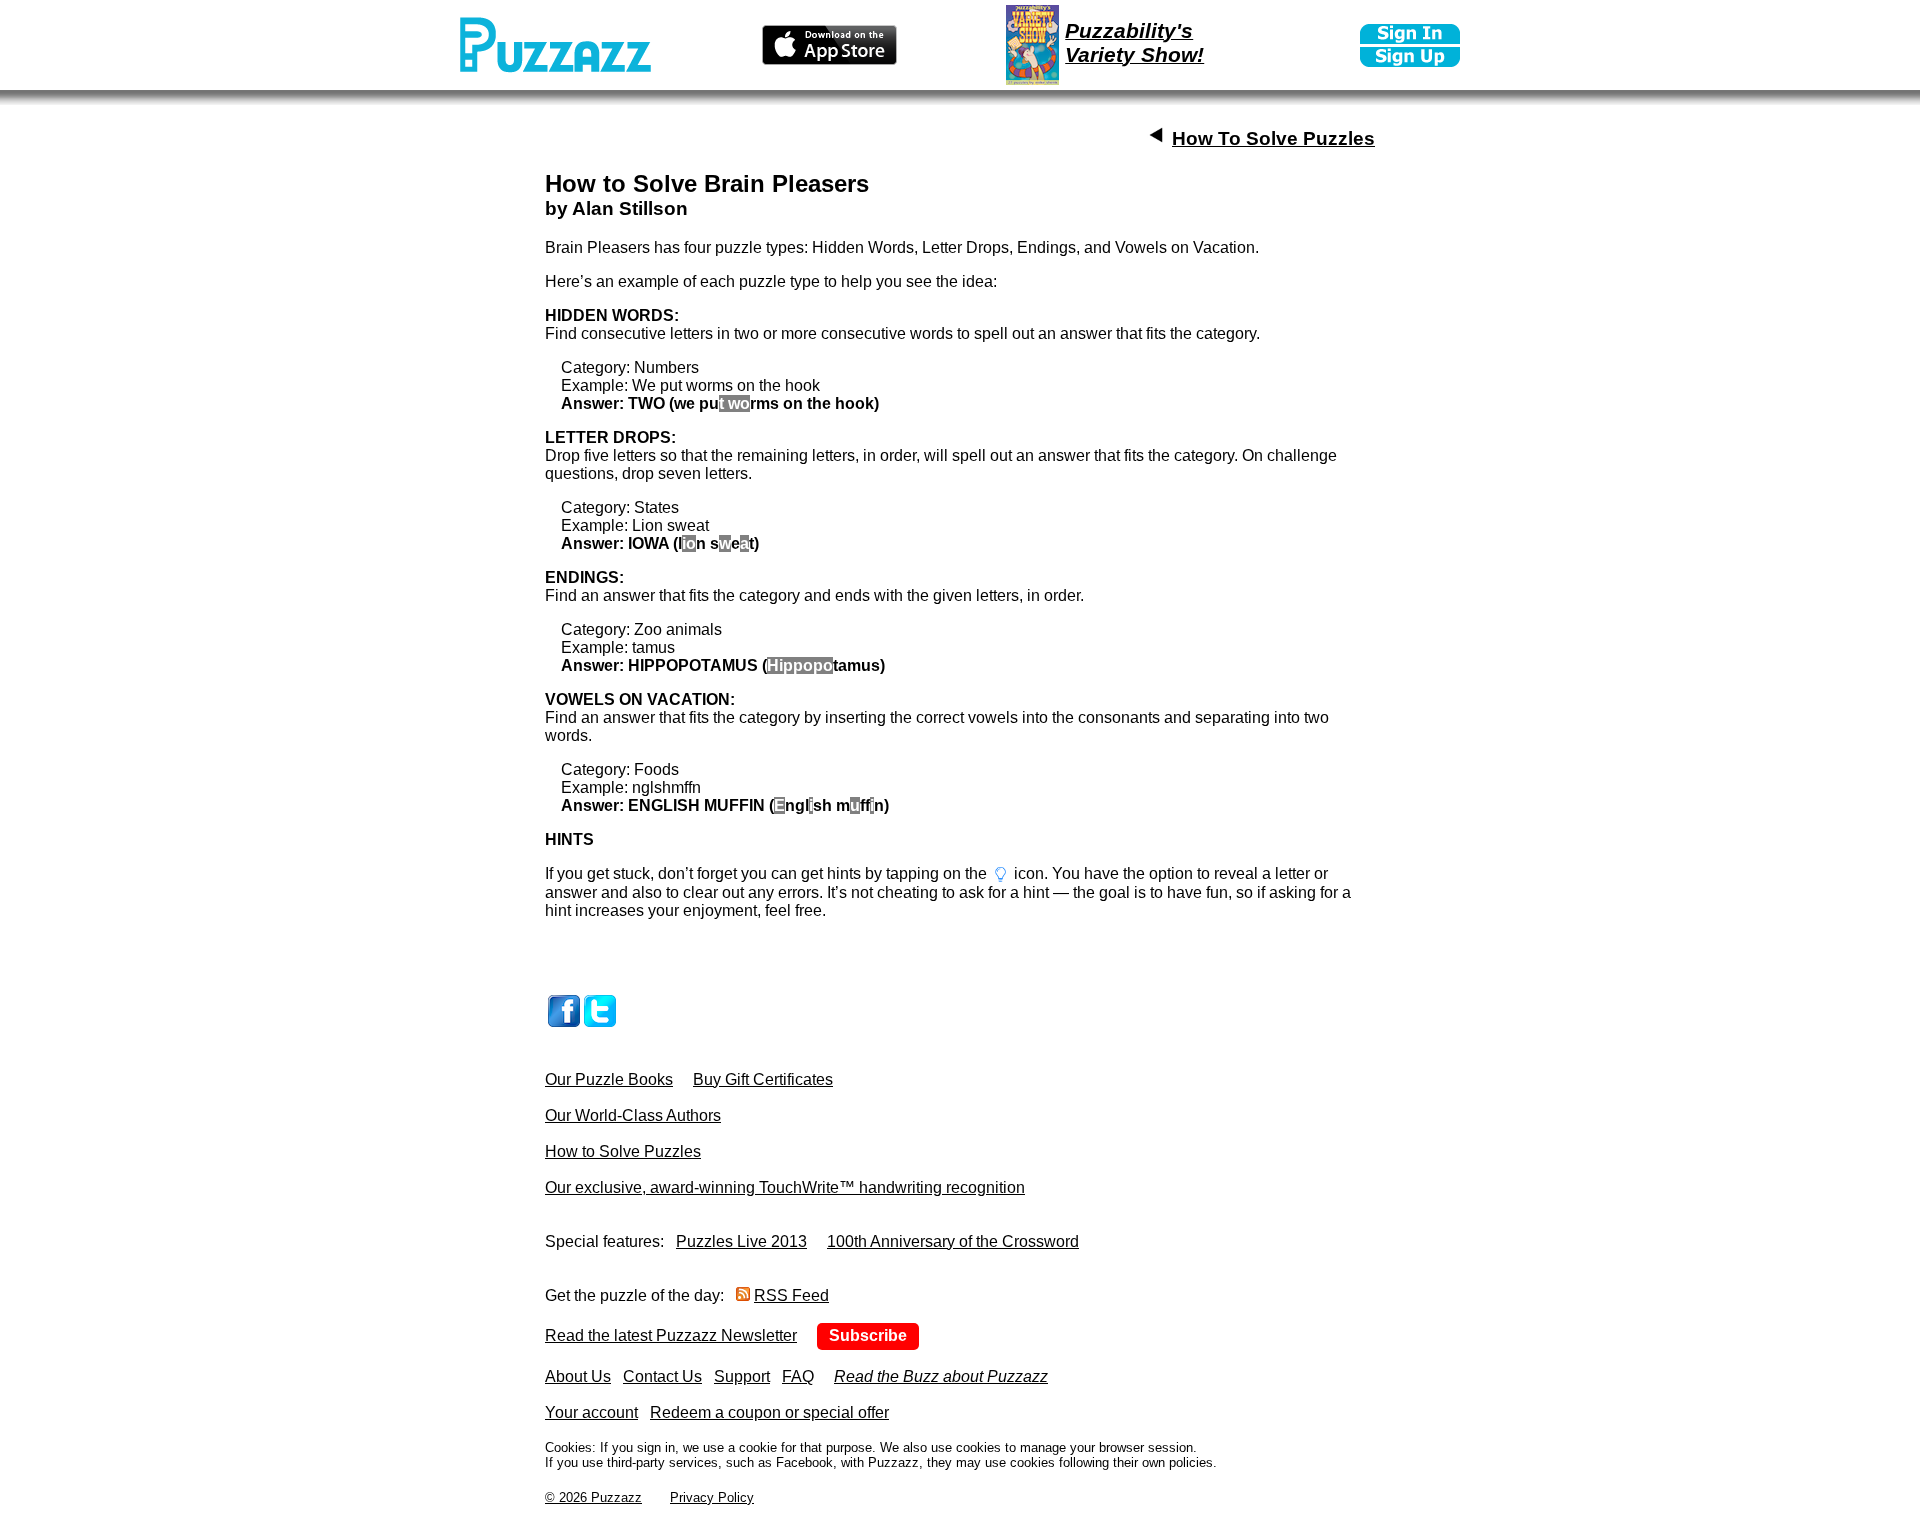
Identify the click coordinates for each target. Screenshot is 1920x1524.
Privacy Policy (712, 1497)
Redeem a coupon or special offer (769, 1412)
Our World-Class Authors (633, 1115)
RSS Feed (791, 1295)
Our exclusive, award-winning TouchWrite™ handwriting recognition (785, 1187)
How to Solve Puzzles (623, 1151)
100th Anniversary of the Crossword (953, 1241)
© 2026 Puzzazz (593, 1497)
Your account (591, 1412)
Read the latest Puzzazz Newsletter (671, 1335)
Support (742, 1376)
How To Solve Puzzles (1273, 138)
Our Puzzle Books (609, 1079)
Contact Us (662, 1376)
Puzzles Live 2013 (741, 1241)
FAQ (798, 1376)
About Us (578, 1376)
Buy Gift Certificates (763, 1079)
